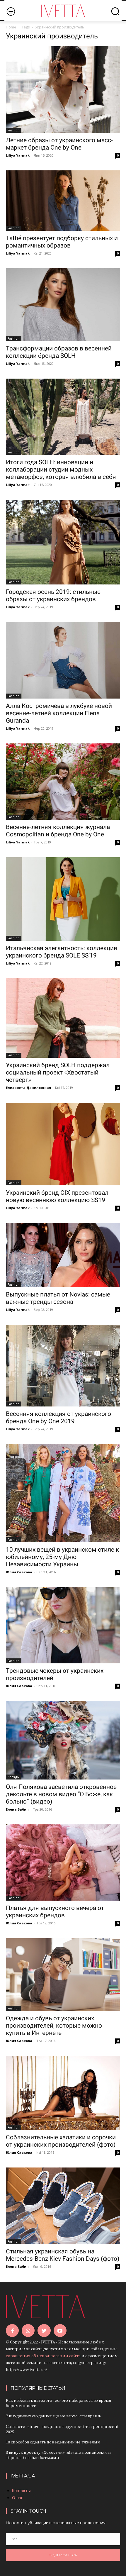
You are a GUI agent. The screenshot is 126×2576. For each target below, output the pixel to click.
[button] (115, 11)
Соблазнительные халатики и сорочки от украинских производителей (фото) (61, 2141)
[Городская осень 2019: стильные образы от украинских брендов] (63, 542)
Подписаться (63, 2555)
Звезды (14, 1777)
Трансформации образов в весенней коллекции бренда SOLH (59, 352)
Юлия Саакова (19, 1572)
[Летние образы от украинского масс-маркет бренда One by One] (63, 90)
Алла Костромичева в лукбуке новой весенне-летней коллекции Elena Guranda (59, 713)
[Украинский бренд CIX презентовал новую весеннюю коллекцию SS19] (63, 1144)
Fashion (14, 130)
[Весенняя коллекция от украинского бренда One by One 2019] (63, 1366)
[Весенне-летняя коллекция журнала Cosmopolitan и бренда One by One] (63, 782)
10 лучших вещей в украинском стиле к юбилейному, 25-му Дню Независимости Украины (62, 1557)
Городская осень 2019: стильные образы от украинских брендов (53, 595)
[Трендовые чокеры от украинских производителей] (63, 1625)
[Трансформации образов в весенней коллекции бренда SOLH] (63, 305)
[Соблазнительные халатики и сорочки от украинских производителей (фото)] (63, 2093)
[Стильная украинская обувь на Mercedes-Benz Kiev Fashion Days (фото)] (63, 2206)
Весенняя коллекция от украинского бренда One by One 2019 (58, 1417)
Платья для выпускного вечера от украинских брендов (55, 1912)
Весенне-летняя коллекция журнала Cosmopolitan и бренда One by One (58, 831)
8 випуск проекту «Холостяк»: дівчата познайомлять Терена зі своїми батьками (59, 2455)
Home (11, 27)
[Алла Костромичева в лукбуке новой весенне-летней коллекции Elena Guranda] (63, 660)
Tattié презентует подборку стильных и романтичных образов (62, 242)
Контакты (21, 2491)
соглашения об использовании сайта (43, 2356)
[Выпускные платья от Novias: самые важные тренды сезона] (63, 1255)
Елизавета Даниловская (28, 1088)
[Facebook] (12, 2331)
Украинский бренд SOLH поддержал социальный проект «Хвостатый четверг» (58, 1072)
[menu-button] (11, 11)
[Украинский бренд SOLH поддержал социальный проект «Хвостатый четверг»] (63, 1018)
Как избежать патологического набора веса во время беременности (59, 2403)
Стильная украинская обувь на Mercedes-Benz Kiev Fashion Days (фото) (63, 2255)
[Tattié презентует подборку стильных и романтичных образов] (63, 201)
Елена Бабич (17, 1809)
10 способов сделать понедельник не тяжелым (53, 2442)
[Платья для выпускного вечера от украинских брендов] (63, 1862)
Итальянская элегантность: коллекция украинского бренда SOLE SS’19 (62, 952)
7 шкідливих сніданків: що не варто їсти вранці (54, 2416)
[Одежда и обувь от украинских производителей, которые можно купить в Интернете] (63, 1975)
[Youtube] (60, 2331)
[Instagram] (28, 2331)
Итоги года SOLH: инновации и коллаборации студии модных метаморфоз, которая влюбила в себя (61, 470)
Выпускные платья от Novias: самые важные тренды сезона (58, 1298)
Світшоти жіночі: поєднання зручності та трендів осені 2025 (62, 2429)
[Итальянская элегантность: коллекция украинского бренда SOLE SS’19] (63, 899)
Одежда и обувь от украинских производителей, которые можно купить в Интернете (54, 2026)
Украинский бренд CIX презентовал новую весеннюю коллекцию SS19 (57, 1196)
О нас (18, 2498)
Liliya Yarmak (18, 155)
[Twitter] (44, 2331)
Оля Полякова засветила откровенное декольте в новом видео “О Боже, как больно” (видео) (61, 1794)
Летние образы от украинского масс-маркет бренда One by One (59, 144)
